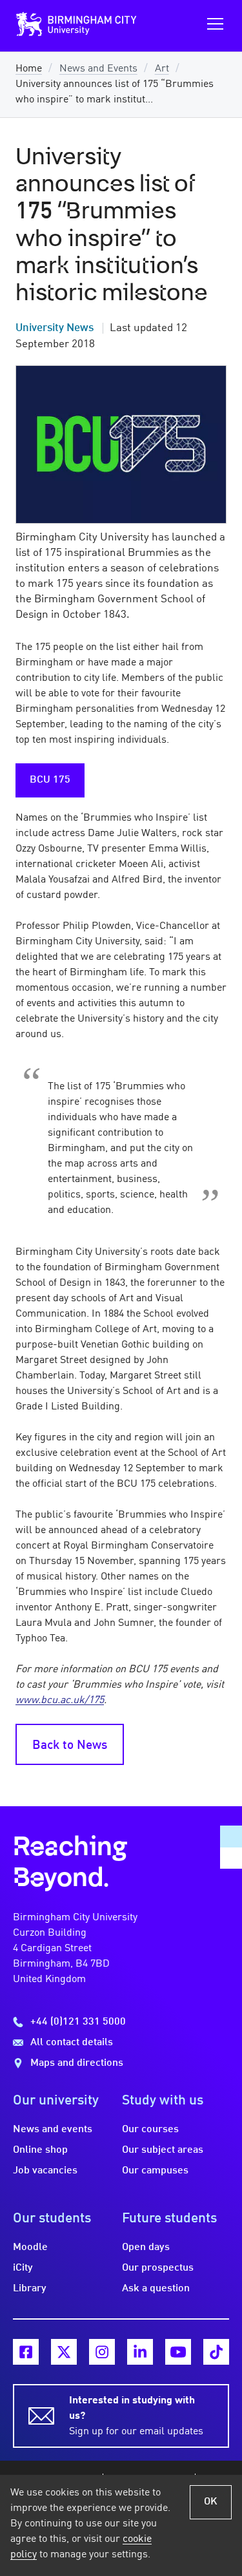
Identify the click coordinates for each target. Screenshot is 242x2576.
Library (30, 2289)
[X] (64, 2352)
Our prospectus (158, 2268)
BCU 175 (50, 780)
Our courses (150, 2130)
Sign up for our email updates (136, 2416)
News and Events (98, 69)
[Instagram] (102, 2352)
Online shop (40, 2150)
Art (162, 69)
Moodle (30, 2247)
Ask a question (156, 2289)
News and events (53, 2130)
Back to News (70, 1746)
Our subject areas (163, 2150)
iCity (23, 2268)
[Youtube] (178, 2352)
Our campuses (155, 2171)
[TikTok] (216, 2352)
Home (29, 69)
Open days (146, 2247)
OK (211, 2502)
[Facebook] (26, 2352)
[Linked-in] (140, 2352)
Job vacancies (45, 2171)
